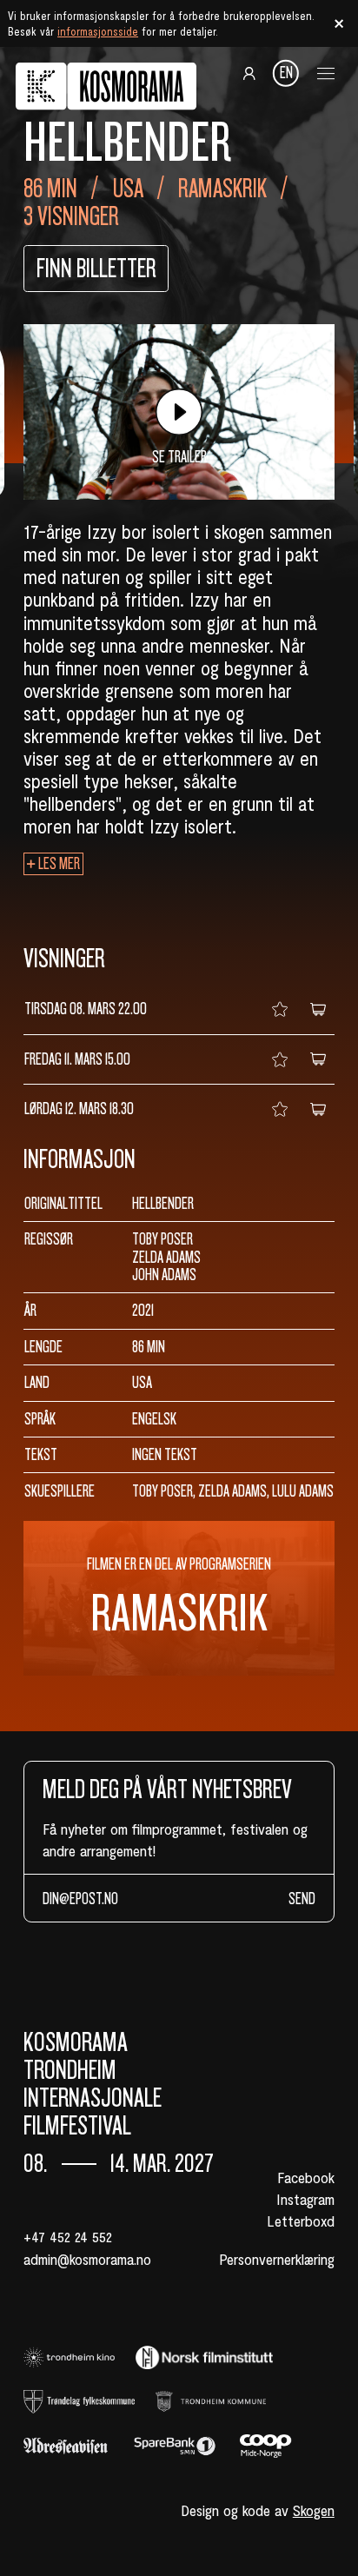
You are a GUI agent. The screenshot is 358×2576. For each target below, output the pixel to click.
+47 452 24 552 (68, 2236)
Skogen (314, 2510)
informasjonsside (98, 31)
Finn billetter (96, 269)
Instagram (305, 2199)
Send (302, 1899)
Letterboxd (301, 2221)
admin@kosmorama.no (87, 2259)
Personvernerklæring (277, 2259)
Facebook (306, 2177)
